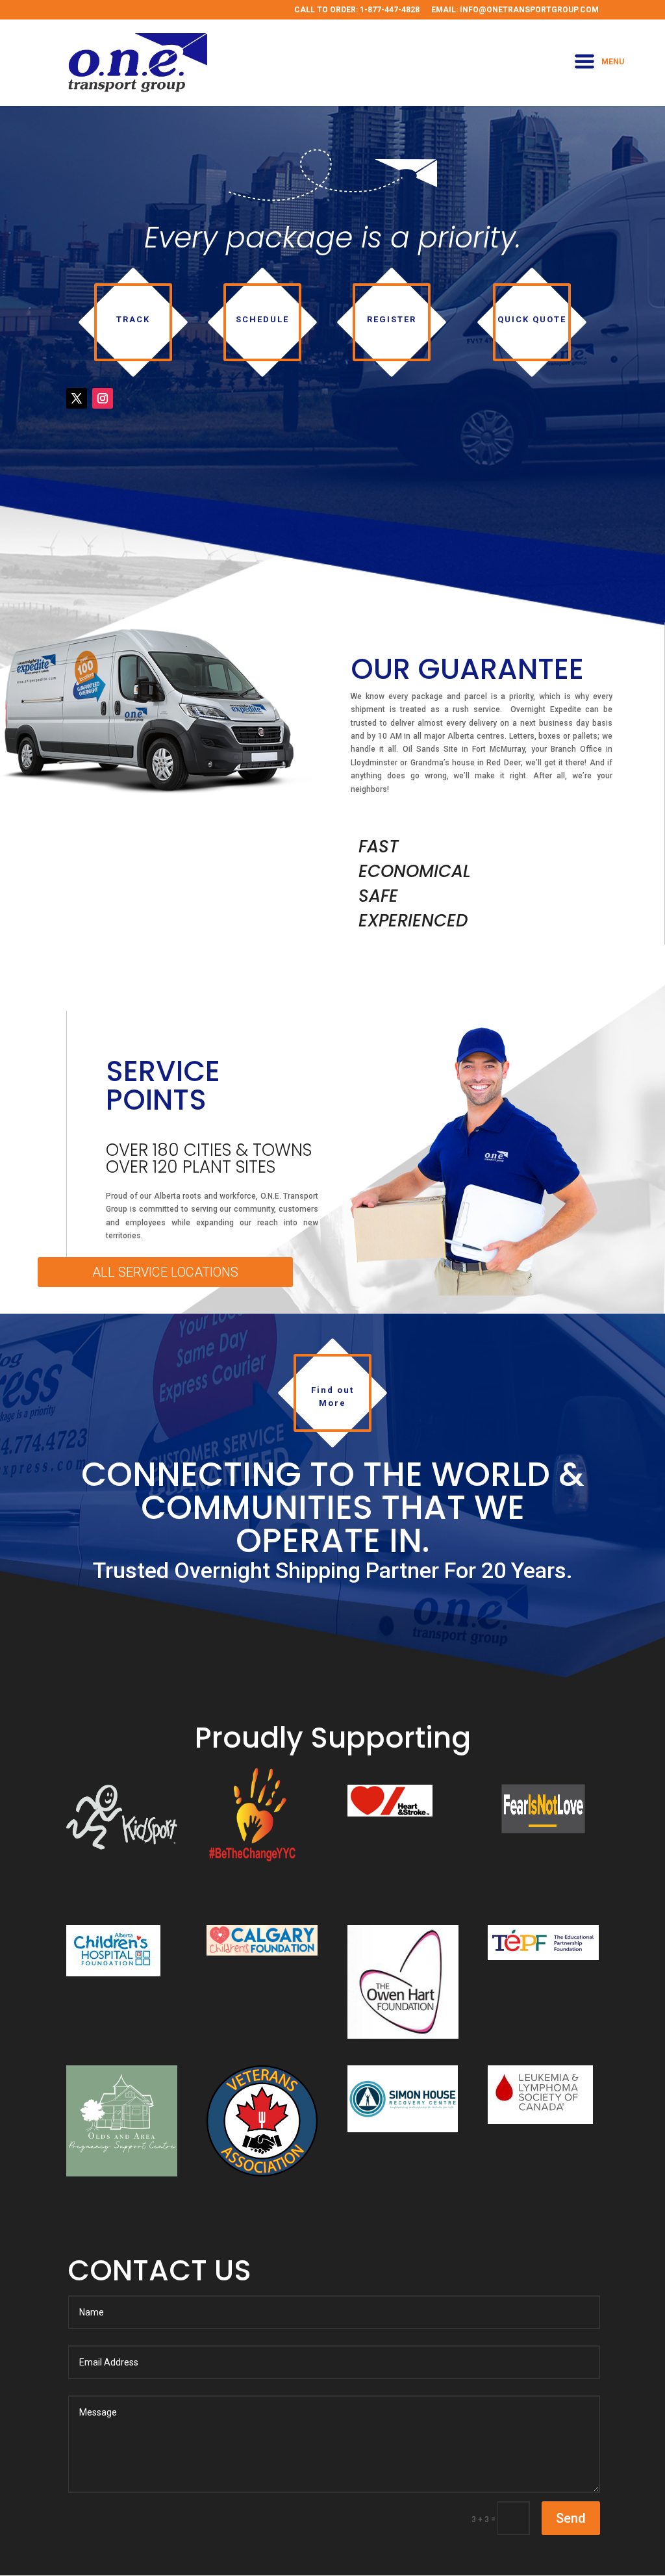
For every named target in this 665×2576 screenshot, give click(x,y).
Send (571, 2518)
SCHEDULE (262, 319)
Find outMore (332, 1396)
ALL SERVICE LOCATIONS (165, 1272)
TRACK (133, 319)
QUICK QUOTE (532, 319)
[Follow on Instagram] (103, 398)
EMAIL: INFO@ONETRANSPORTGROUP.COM (515, 10)
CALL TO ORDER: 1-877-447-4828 (357, 10)
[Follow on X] (77, 398)
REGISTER (392, 319)
